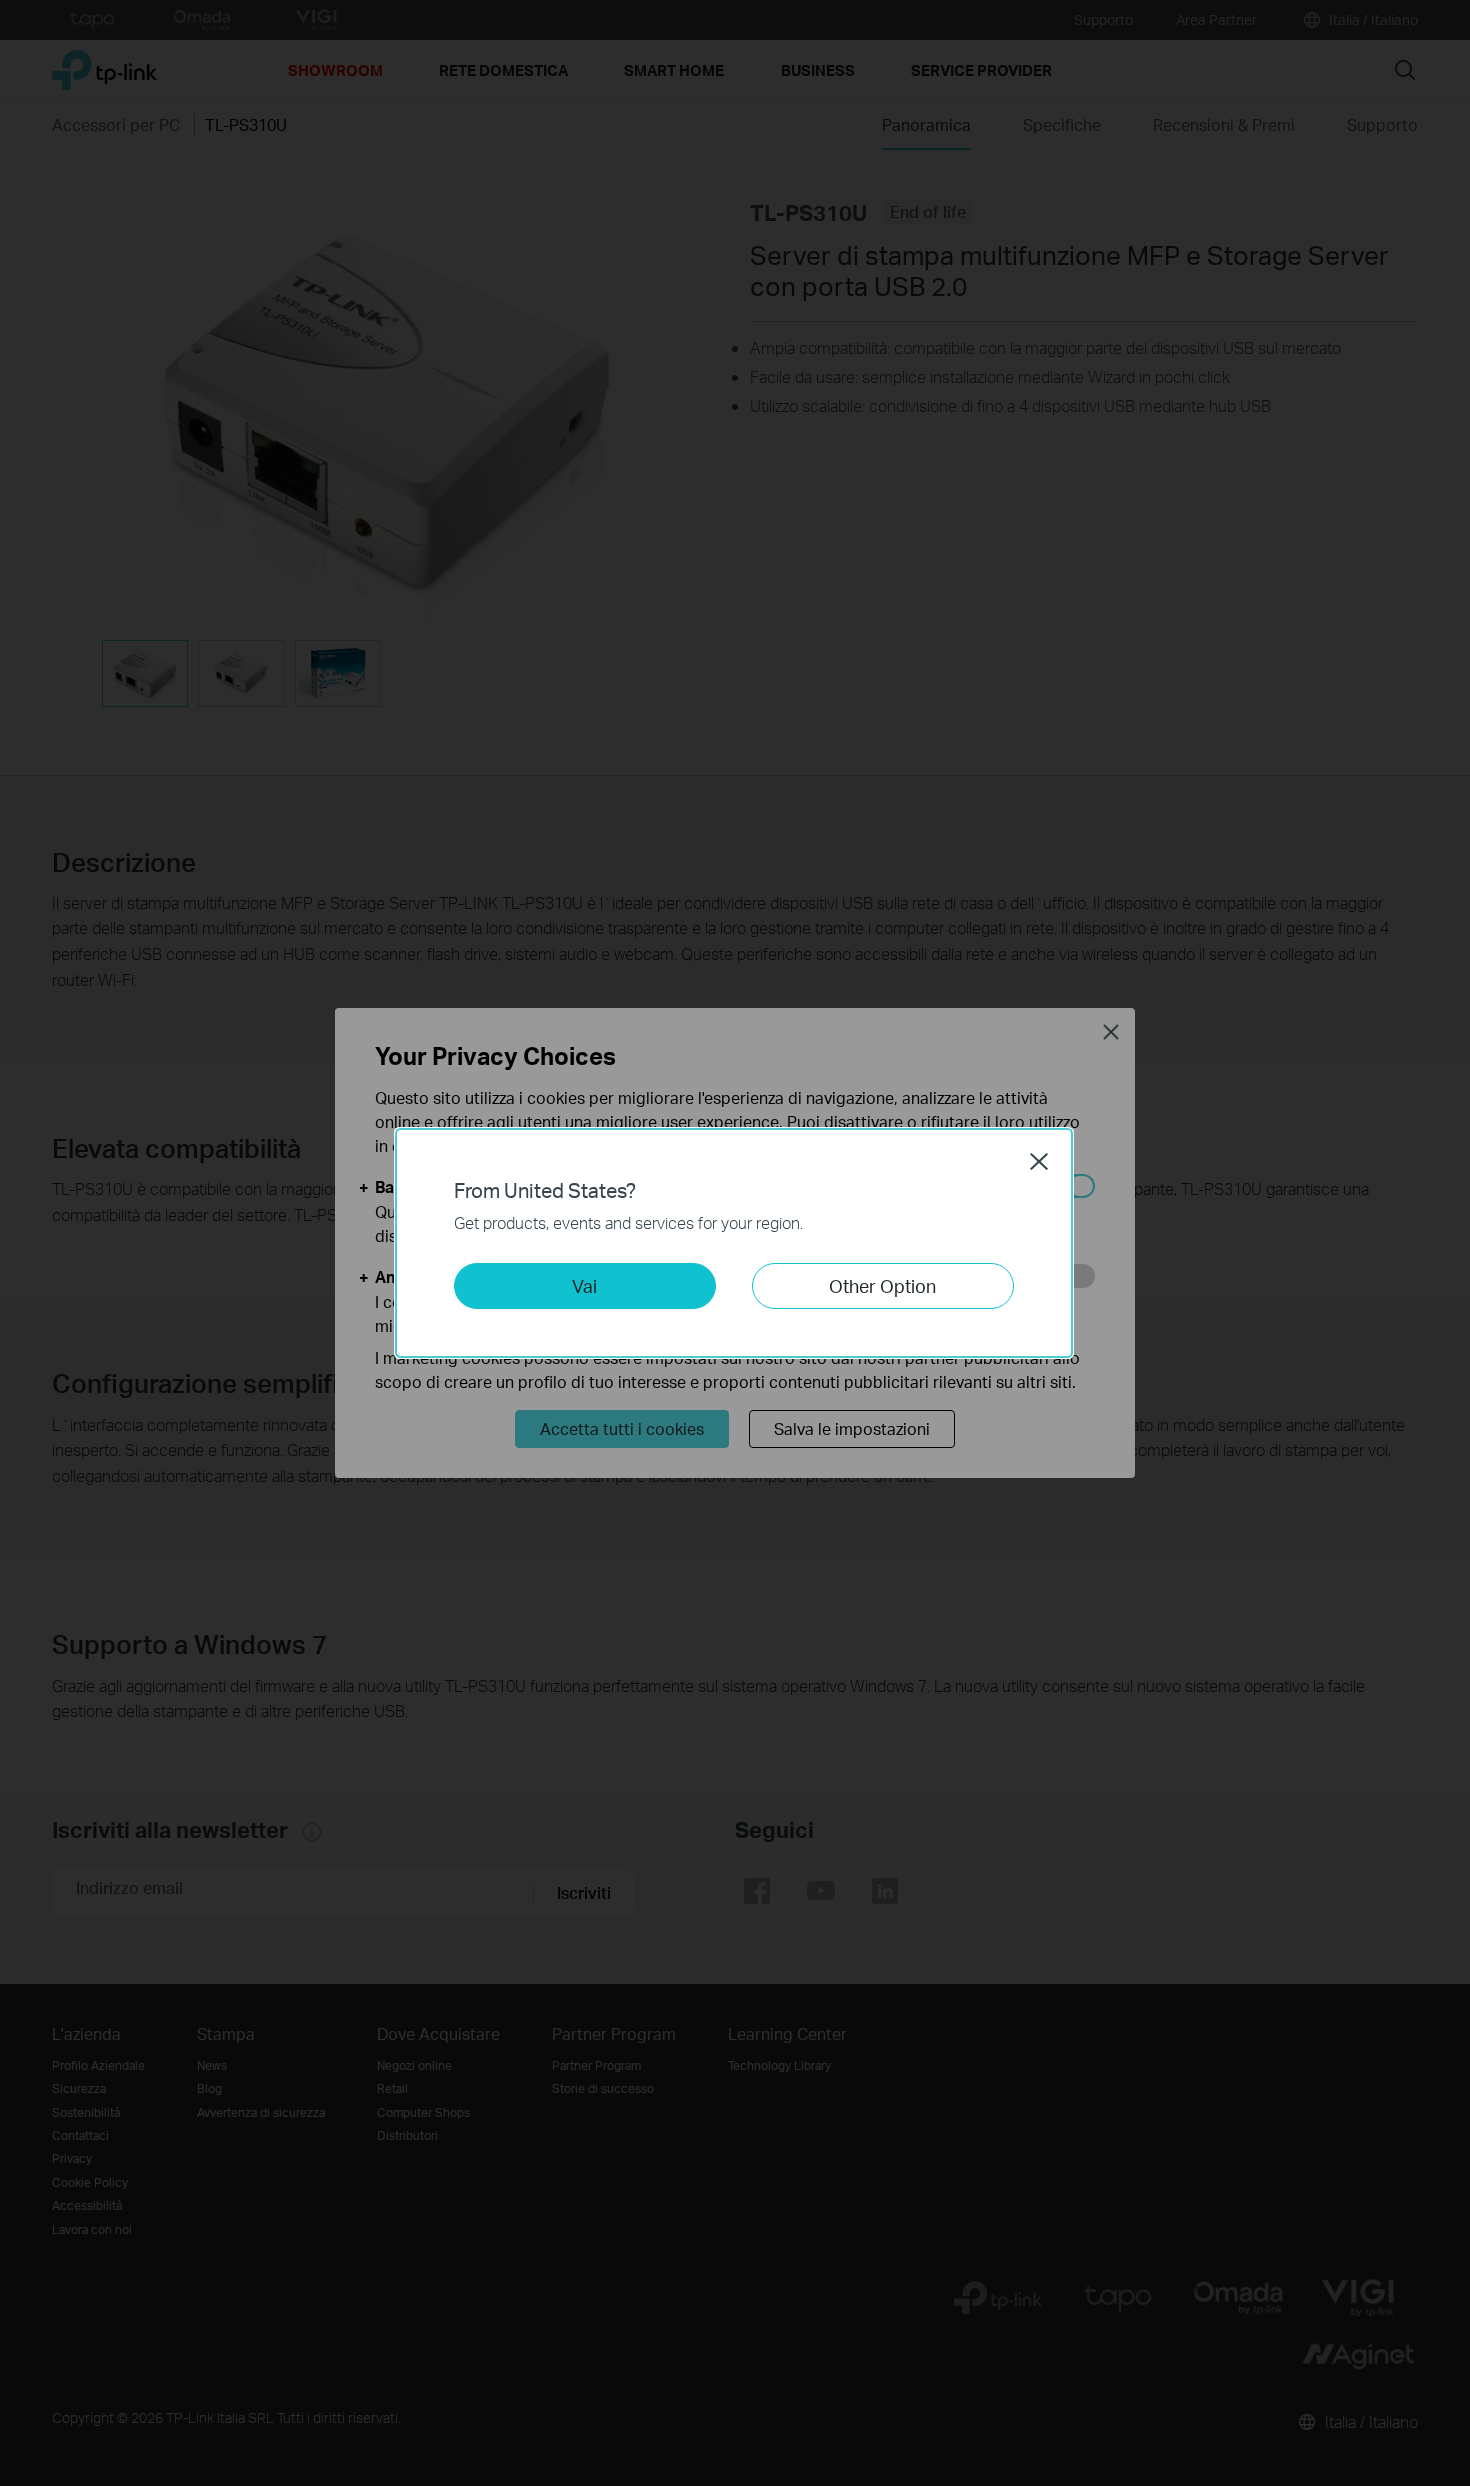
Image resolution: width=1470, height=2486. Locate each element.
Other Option (882, 1285)
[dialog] (735, 1243)
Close (1039, 1161)
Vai (584, 1285)
